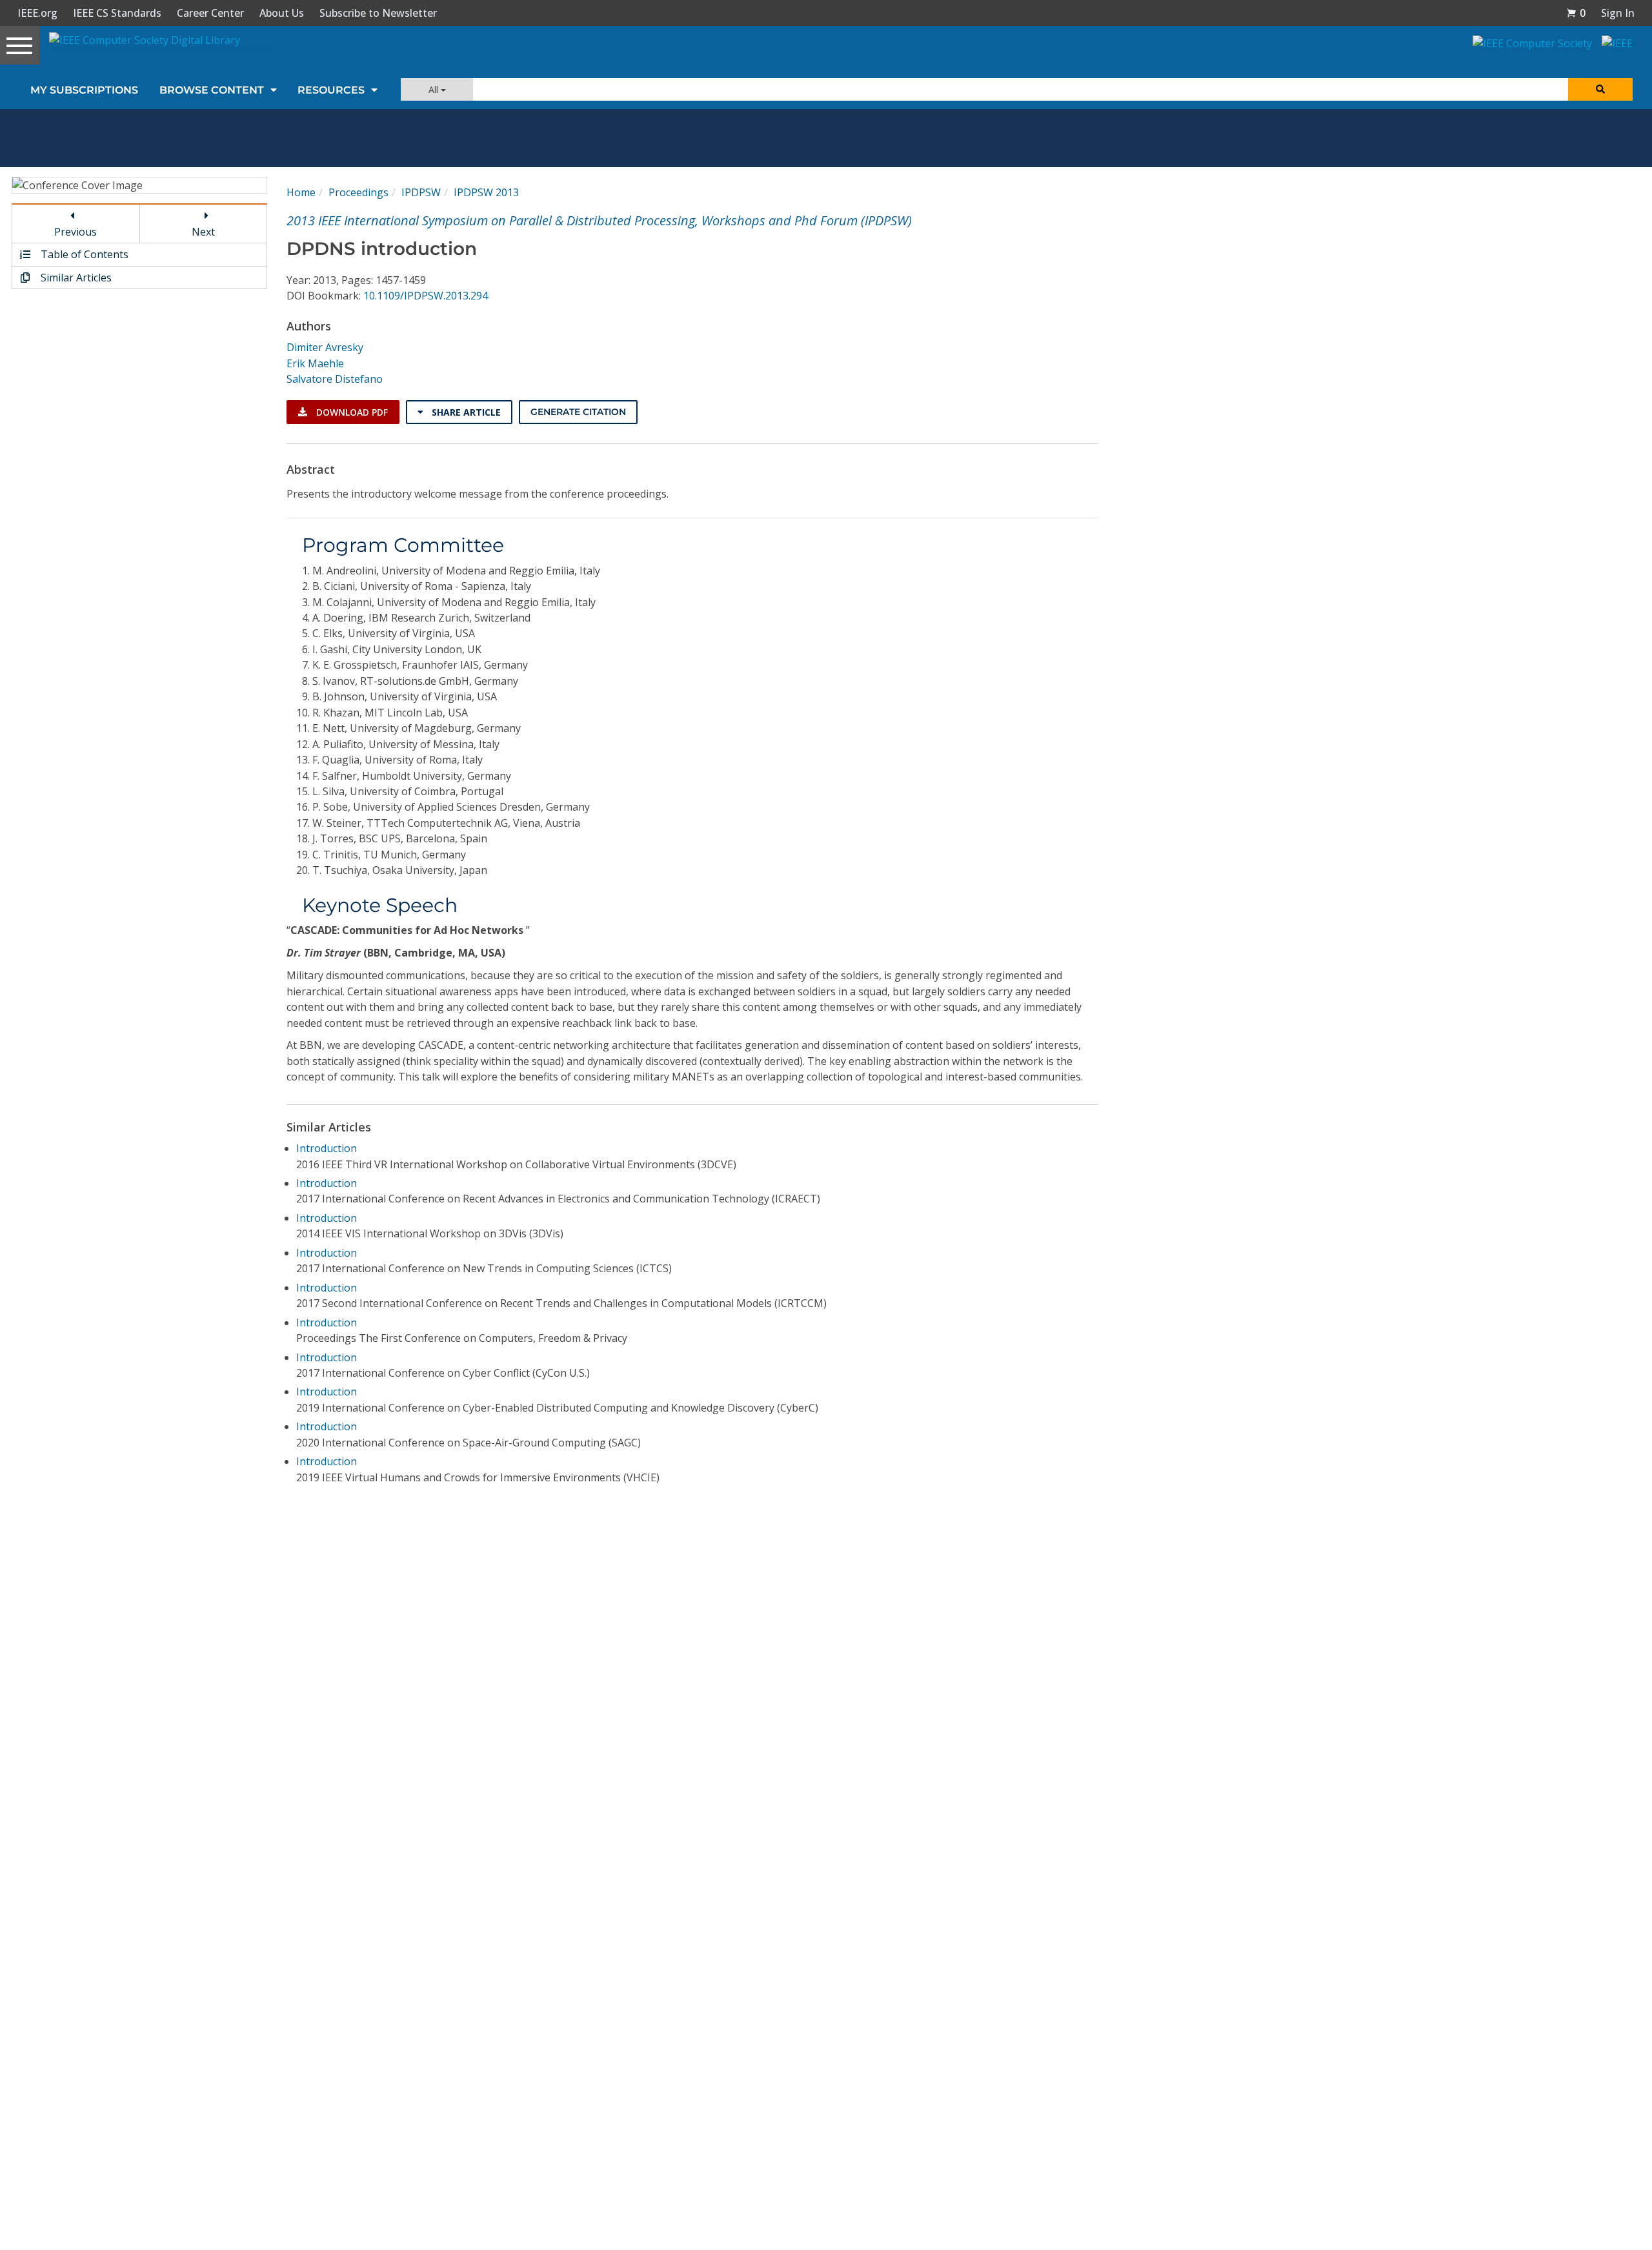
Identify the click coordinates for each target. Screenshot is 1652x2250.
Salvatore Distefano (335, 379)
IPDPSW (421, 192)
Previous (76, 232)
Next (203, 232)
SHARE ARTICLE (465, 412)
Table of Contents (83, 254)
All (435, 89)
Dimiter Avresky (325, 347)
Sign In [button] (1618, 13)
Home (301, 192)
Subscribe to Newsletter (378, 13)
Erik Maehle (315, 363)
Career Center (210, 13)
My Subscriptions (84, 90)
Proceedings (358, 192)
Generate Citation (578, 412)
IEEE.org (37, 13)
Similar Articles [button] (75, 278)
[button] (1576, 13)
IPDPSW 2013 (486, 192)
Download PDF (351, 412)
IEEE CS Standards (117, 13)
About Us (282, 13)
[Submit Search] (1600, 89)
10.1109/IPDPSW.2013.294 (426, 296)
